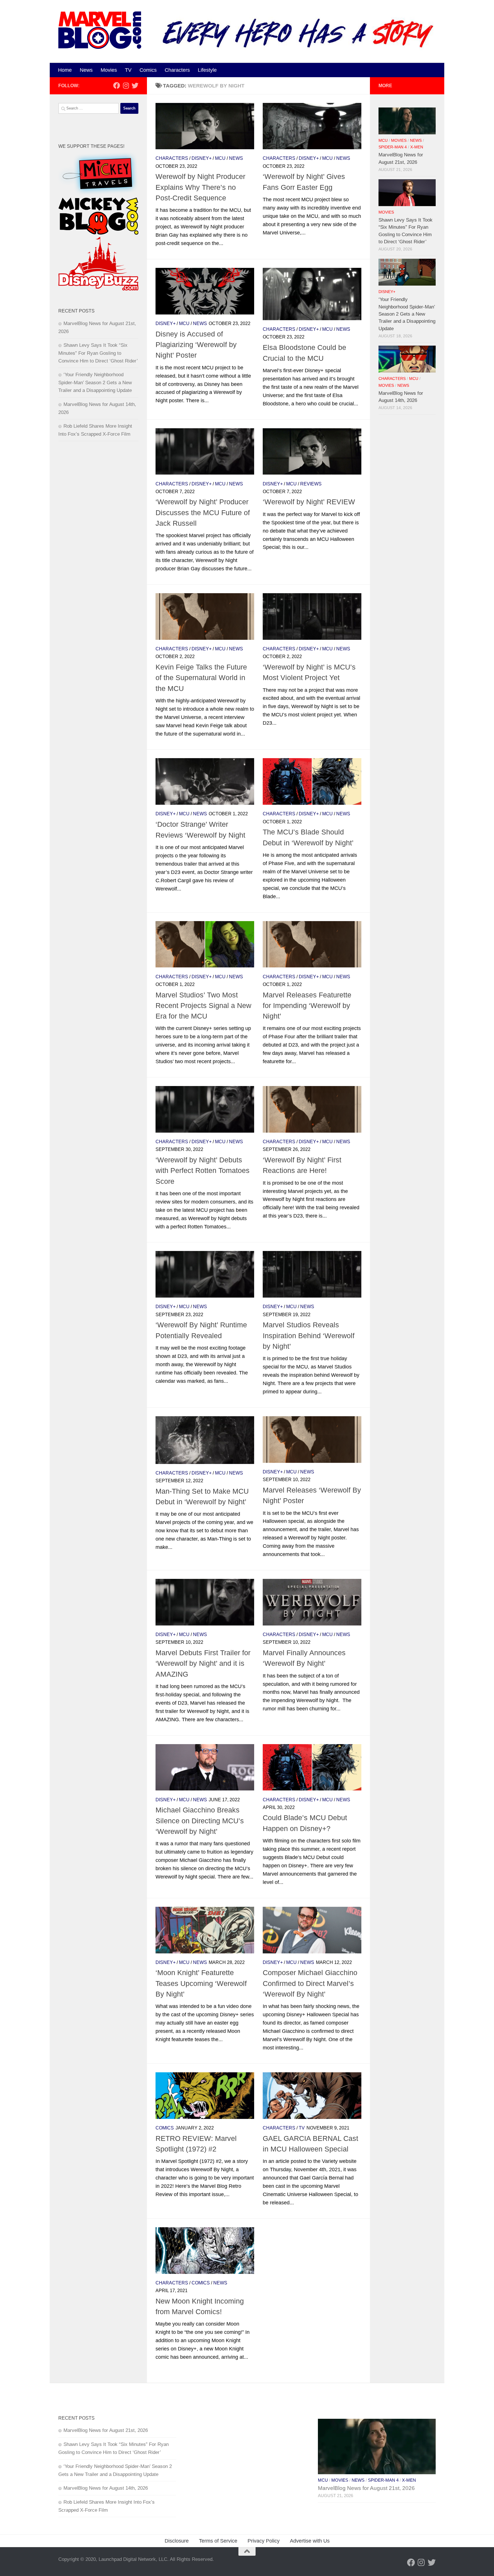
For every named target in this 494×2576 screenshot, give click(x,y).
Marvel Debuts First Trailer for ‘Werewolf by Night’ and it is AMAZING (203, 1663)
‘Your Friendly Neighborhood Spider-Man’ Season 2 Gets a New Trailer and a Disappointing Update (95, 382)
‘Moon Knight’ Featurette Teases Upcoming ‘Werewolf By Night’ (201, 1983)
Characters (177, 70)
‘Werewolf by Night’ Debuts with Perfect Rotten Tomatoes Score (203, 1171)
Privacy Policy (264, 2541)
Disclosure (177, 2541)
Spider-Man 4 (393, 147)
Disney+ (202, 158)
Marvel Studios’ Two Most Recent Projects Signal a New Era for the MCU (203, 1006)
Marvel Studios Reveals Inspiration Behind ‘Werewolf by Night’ (309, 1335)
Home (65, 70)
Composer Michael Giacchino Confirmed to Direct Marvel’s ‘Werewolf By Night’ (310, 1983)
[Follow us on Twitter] (135, 85)
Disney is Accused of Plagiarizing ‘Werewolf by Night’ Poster (196, 345)
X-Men (417, 147)
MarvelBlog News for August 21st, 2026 (106, 2430)
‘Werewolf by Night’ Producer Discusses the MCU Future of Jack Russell (203, 512)
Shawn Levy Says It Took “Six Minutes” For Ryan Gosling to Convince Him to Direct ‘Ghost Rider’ (98, 353)
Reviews (311, 484)
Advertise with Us (310, 2541)
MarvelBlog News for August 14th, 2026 (106, 2488)
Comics (148, 70)
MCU (220, 158)
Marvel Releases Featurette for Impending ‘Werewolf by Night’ (307, 1006)
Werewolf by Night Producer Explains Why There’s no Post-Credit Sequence (200, 187)
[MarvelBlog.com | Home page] (100, 30)
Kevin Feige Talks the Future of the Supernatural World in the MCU (201, 678)
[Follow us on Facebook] (117, 85)
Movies (109, 70)
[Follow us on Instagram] (126, 85)
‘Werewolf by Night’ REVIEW (309, 502)
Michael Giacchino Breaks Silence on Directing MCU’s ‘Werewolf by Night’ (200, 1821)
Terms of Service (218, 2541)
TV (128, 70)
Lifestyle (207, 70)
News (86, 70)
